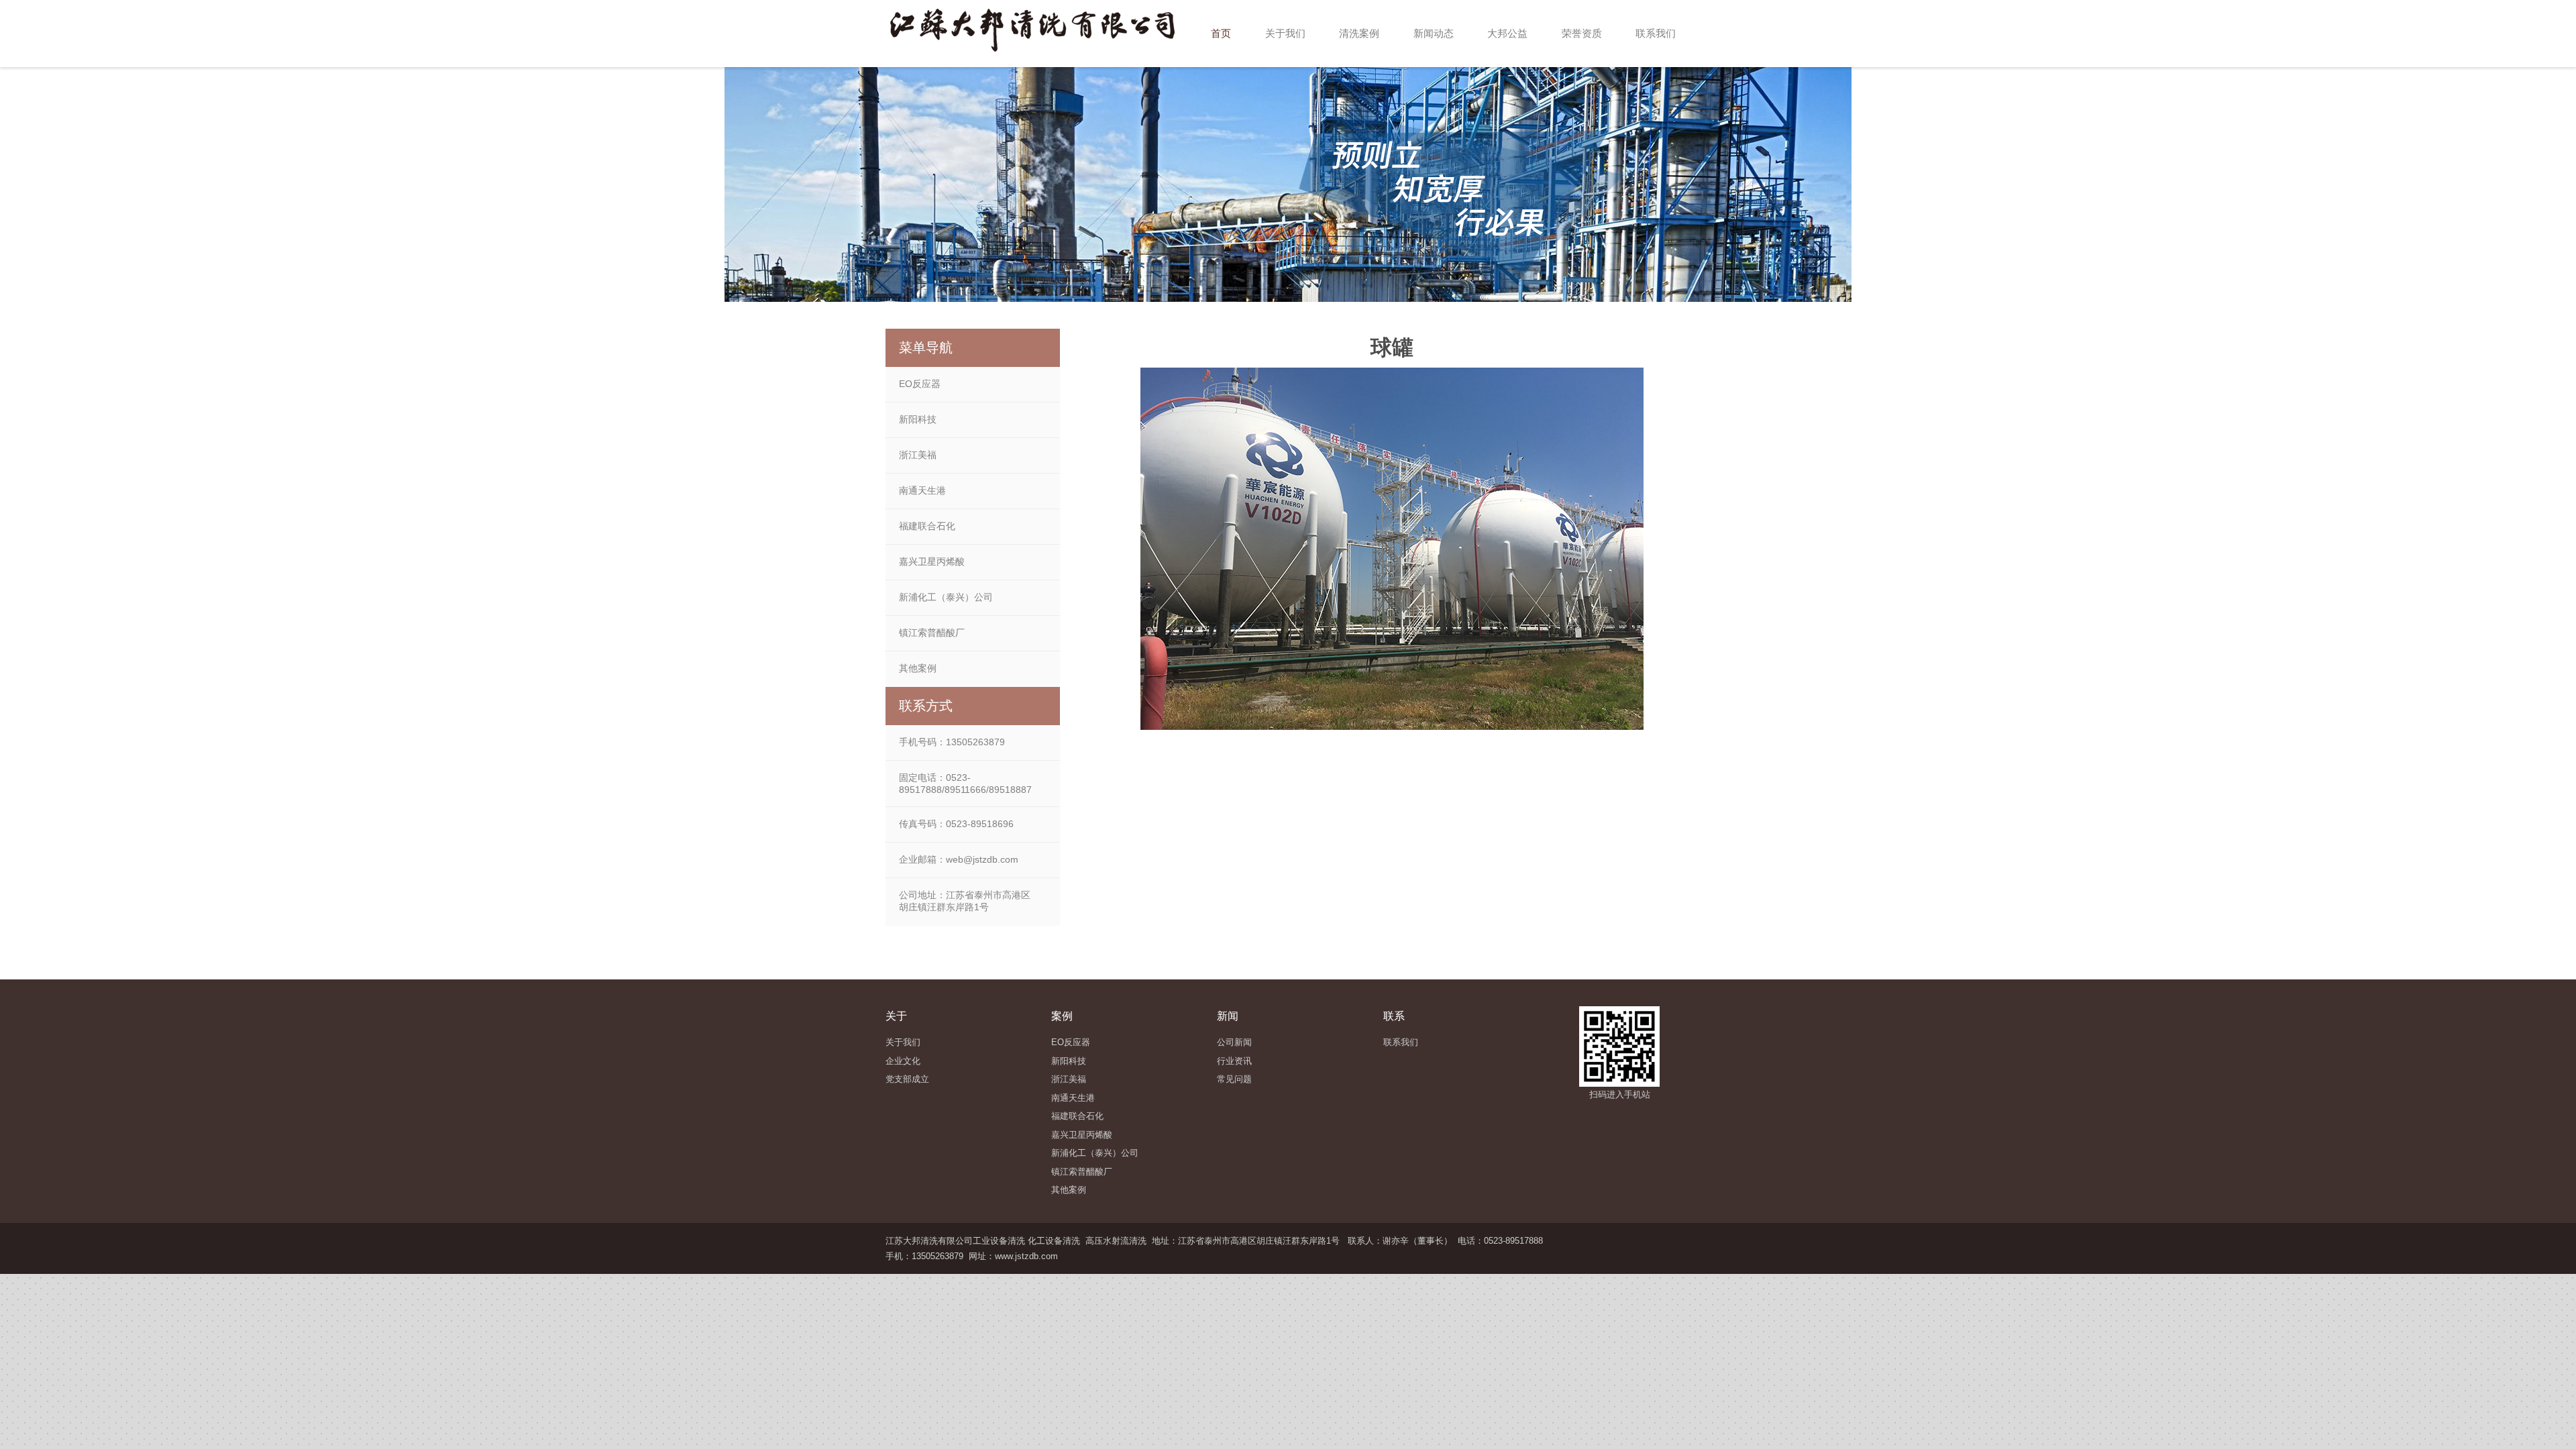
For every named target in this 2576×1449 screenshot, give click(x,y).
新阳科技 (918, 419)
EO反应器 (920, 384)
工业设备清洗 (999, 1241)
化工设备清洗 (1054, 1241)
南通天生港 (922, 490)
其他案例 (918, 668)
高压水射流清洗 (1116, 1241)
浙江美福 (918, 455)
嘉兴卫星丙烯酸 (932, 561)
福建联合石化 (927, 526)
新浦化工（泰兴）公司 (946, 597)
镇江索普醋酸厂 (932, 633)
